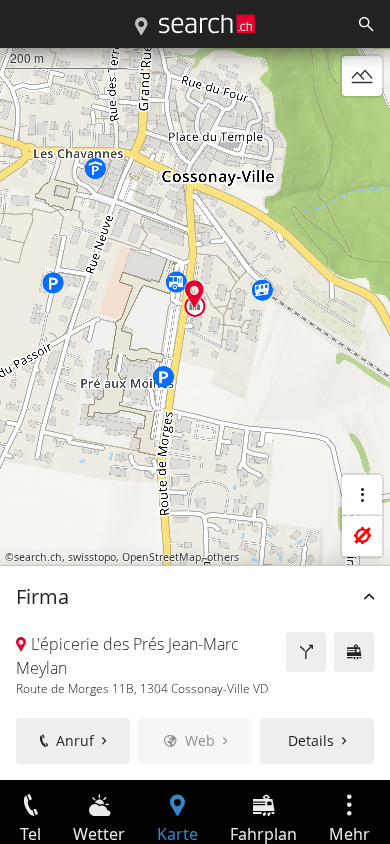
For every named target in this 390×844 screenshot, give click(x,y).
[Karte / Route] (141, 27)
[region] (195, 414)
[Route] (306, 652)
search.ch (38, 557)
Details (311, 740)
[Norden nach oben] (362, 124)
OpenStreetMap (161, 557)
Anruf (75, 740)
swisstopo (92, 557)
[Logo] (207, 24)
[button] (194, 293)
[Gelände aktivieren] (362, 76)
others (223, 557)
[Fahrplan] (354, 652)
